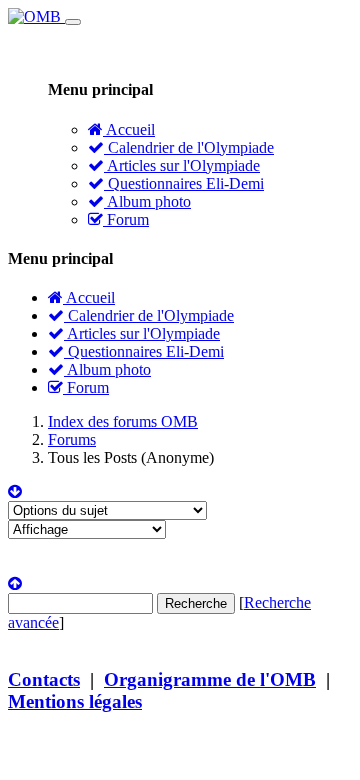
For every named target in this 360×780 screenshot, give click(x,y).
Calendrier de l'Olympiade (189, 147)
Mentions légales (75, 701)
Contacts (44, 679)
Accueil (129, 129)
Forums (72, 439)
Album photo (147, 201)
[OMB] (36, 16)
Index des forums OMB (123, 421)
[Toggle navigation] (73, 22)
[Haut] (15, 583)
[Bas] (15, 491)
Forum (126, 219)
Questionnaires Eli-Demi (184, 183)
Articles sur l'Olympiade (182, 165)
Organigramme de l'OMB (210, 679)
